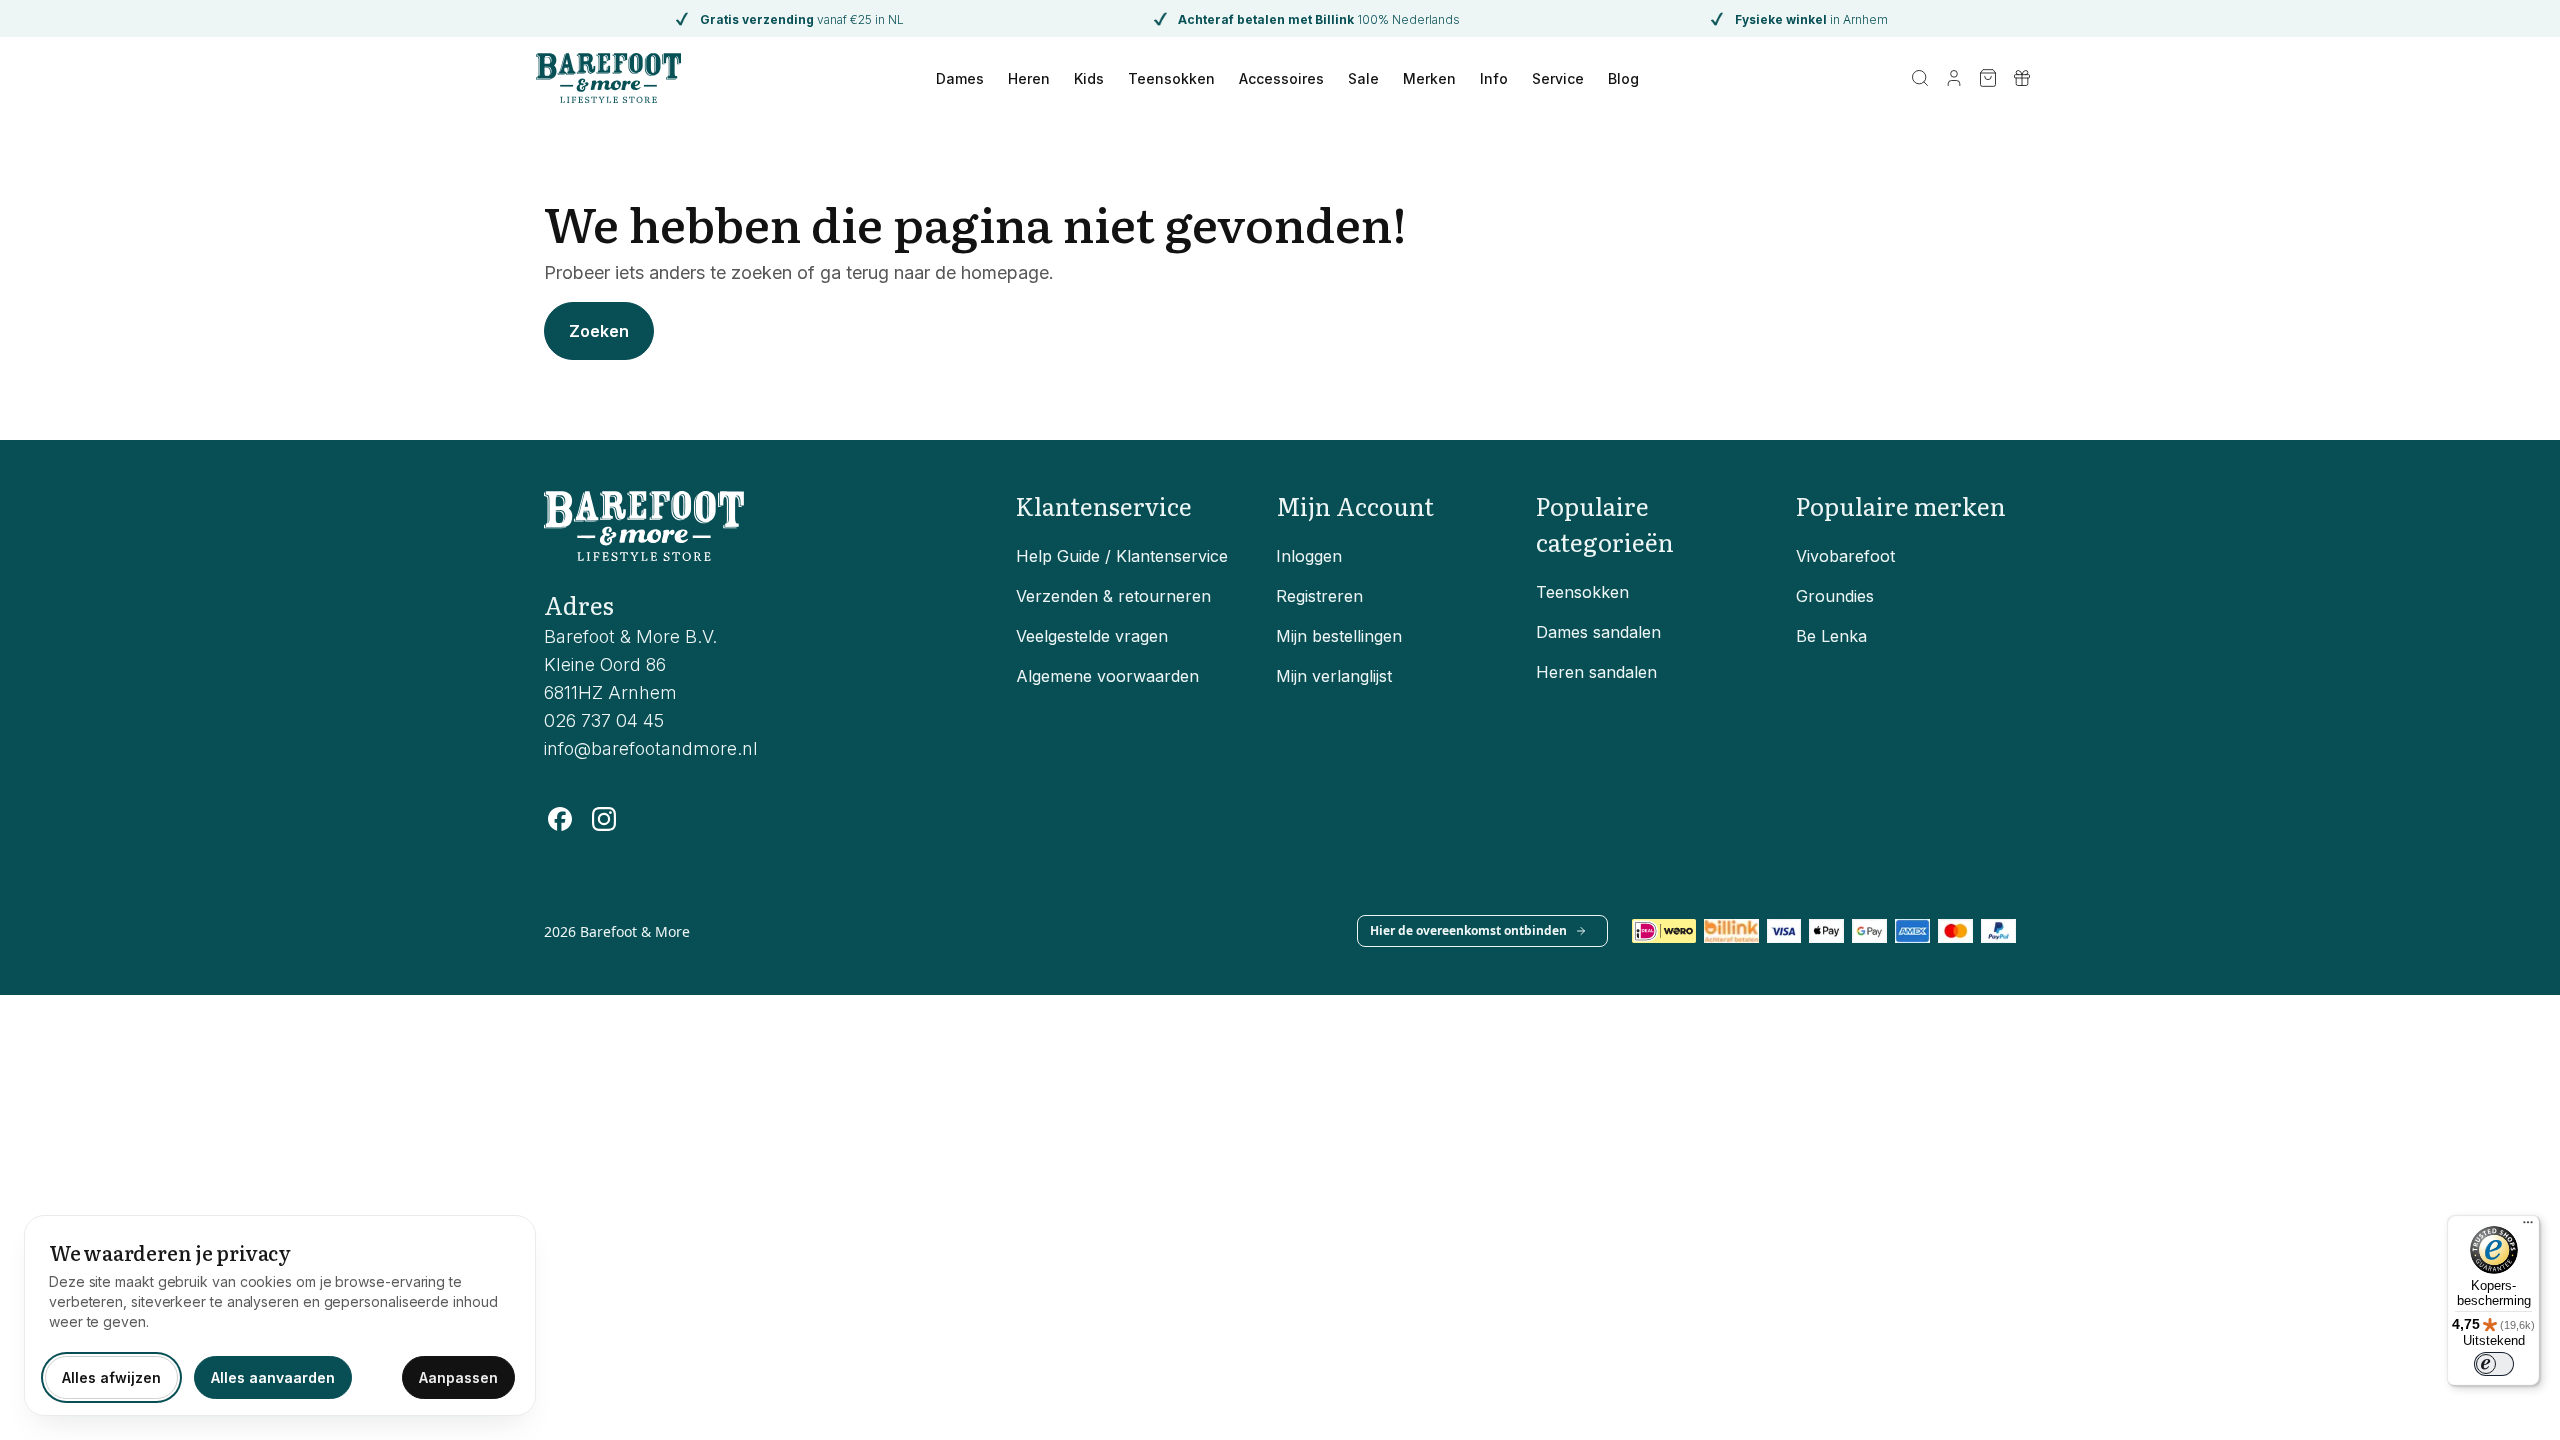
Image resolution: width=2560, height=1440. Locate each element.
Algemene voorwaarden (1107, 676)
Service (1558, 78)
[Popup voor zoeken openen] (1920, 78)
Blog (1623, 78)
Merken (1429, 78)
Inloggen (1309, 556)
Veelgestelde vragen (1092, 636)
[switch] (2494, 1364)
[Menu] (2528, 1227)
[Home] (608, 78)
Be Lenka (1831, 636)
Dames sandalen (1598, 632)
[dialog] (280, 1315)
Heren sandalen (1596, 672)
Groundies (1835, 596)
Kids (1089, 78)
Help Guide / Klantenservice (1122, 556)
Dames (960, 78)
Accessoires (1281, 78)
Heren (1029, 78)
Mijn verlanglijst (1334, 676)
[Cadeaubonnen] (2022, 78)
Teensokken (1171, 78)
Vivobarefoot (1845, 556)
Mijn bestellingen (1339, 636)
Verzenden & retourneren (1113, 596)
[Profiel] (1954, 78)
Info (1494, 78)
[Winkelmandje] (1988, 78)
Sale (1363, 78)
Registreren (1319, 596)
